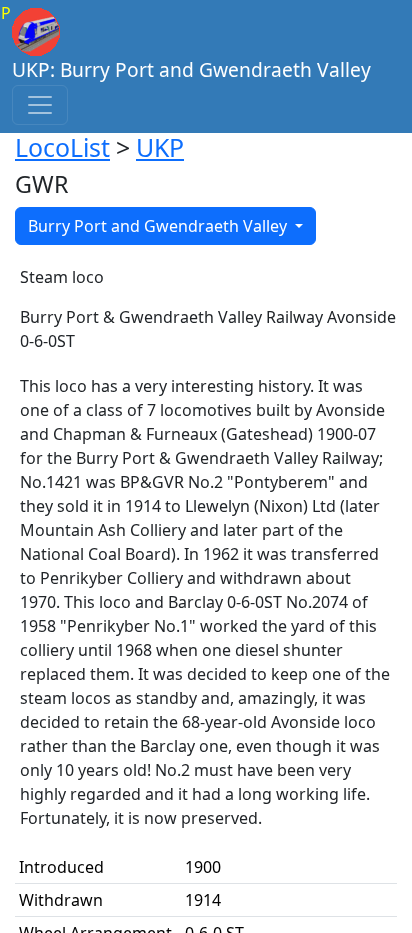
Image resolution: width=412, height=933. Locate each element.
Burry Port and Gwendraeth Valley (159, 226)
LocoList (62, 147)
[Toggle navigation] (40, 105)
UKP (160, 147)
